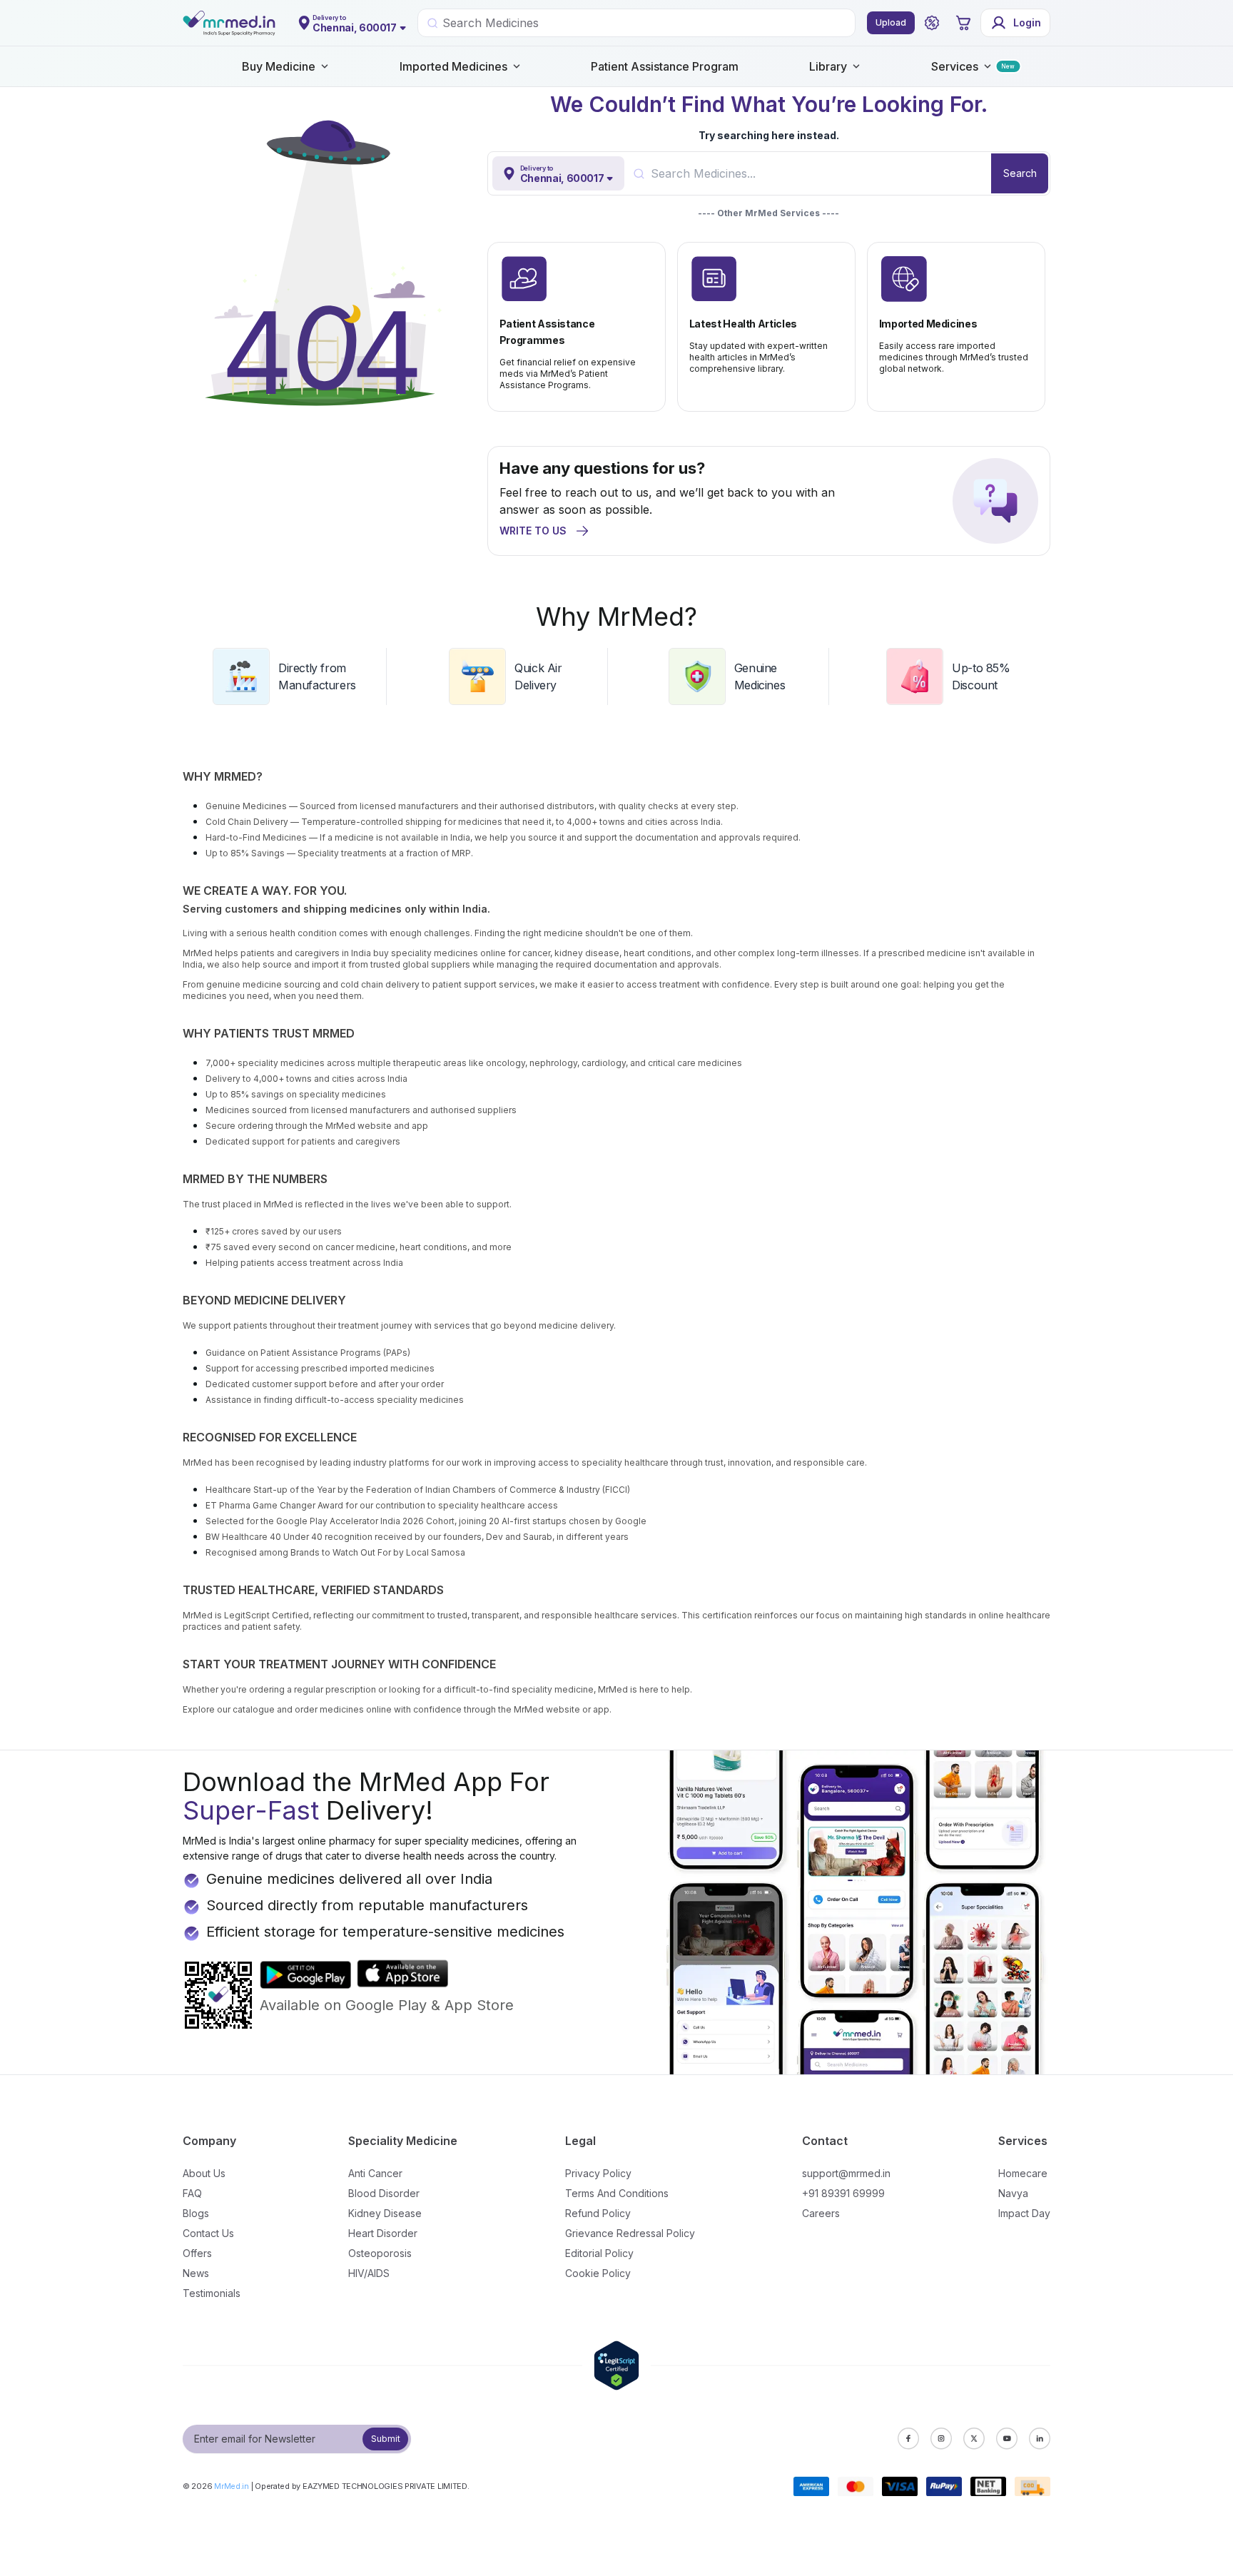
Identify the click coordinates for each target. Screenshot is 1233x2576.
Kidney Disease (385, 2213)
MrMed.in (232, 2486)
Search (1020, 173)
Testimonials (212, 2293)
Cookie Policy (598, 2273)
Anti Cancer (375, 2173)
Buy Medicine (279, 66)
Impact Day (1024, 2213)
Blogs (196, 2213)
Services (955, 66)
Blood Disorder (384, 2193)
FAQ (192, 2193)
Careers (821, 2213)
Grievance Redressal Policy (630, 2233)
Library (828, 66)
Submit (386, 2439)
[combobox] (821, 173)
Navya (1013, 2193)
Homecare (1023, 2173)
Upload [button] (891, 22)
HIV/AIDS (369, 2273)
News (196, 2273)
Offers (197, 2253)
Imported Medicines (453, 66)
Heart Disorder (383, 2233)
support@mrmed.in (846, 2173)
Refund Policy (598, 2213)
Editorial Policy (599, 2253)
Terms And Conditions (617, 2193)
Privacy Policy (598, 2173)
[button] (932, 23)
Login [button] (1027, 22)
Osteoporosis (380, 2253)
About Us (204, 2173)
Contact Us (208, 2233)
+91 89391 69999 (843, 2193)
